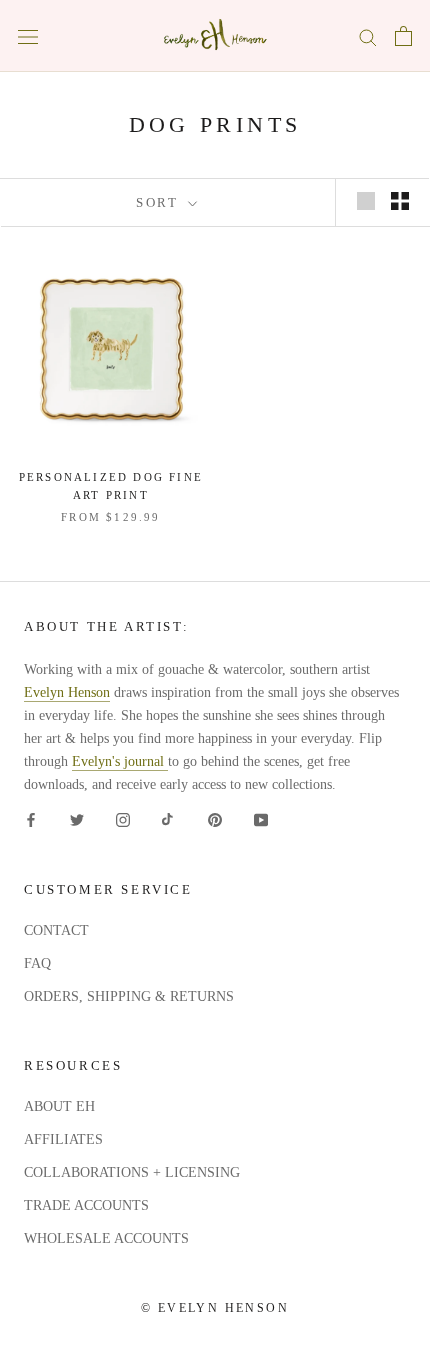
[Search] (368, 36)
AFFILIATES (63, 1139)
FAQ (37, 963)
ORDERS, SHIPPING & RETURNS (129, 996)
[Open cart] (403, 36)
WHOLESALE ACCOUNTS (106, 1238)
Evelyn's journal (120, 761)
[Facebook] (31, 818)
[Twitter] (77, 818)
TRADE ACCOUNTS (86, 1205)
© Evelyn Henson (215, 1308)
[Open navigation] (28, 36)
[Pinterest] (215, 818)
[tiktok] (169, 818)
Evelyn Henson (67, 692)
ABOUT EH (59, 1106)
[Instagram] (123, 818)
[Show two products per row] (400, 201)
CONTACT (56, 930)
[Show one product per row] (366, 201)
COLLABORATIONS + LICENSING (132, 1172)
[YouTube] (261, 818)
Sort (160, 202)
